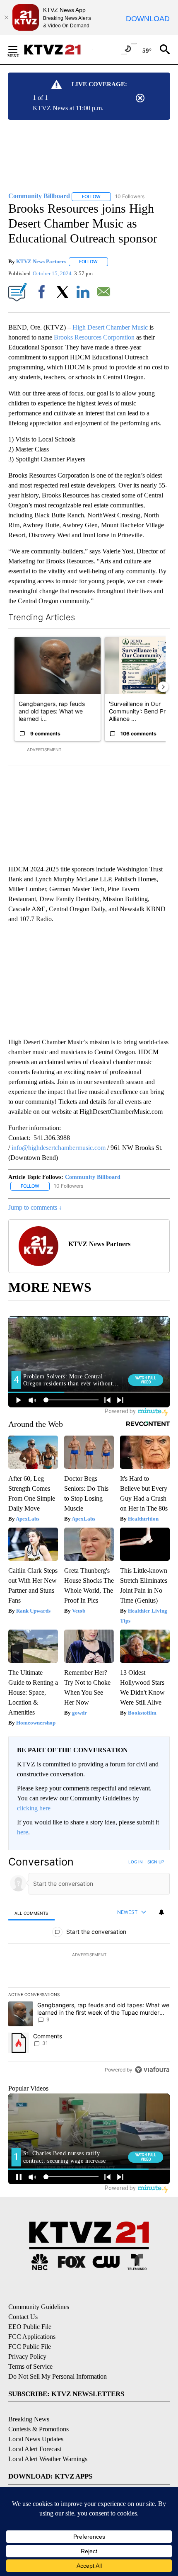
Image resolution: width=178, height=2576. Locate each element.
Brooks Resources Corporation (94, 337)
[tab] (31, 1913)
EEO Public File (30, 2327)
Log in (136, 1862)
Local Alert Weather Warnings (48, 2459)
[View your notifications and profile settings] (161, 1912)
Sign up (156, 1862)
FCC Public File (30, 2347)
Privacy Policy (27, 2356)
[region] (89, 1968)
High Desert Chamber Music (109, 327)
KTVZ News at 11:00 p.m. (68, 108)
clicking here (34, 1808)
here (23, 1832)
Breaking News (29, 2419)
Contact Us (23, 2317)
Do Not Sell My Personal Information (58, 2376)
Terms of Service (30, 2366)
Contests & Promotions (38, 2429)
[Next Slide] (163, 687)
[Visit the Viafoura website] (152, 2070)
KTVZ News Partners (41, 261)
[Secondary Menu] (19, 49)
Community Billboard (93, 1177)
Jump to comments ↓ (35, 1207)
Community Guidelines (39, 2307)
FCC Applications (32, 2337)
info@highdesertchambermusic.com (59, 1148)
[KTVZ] (58, 50)
